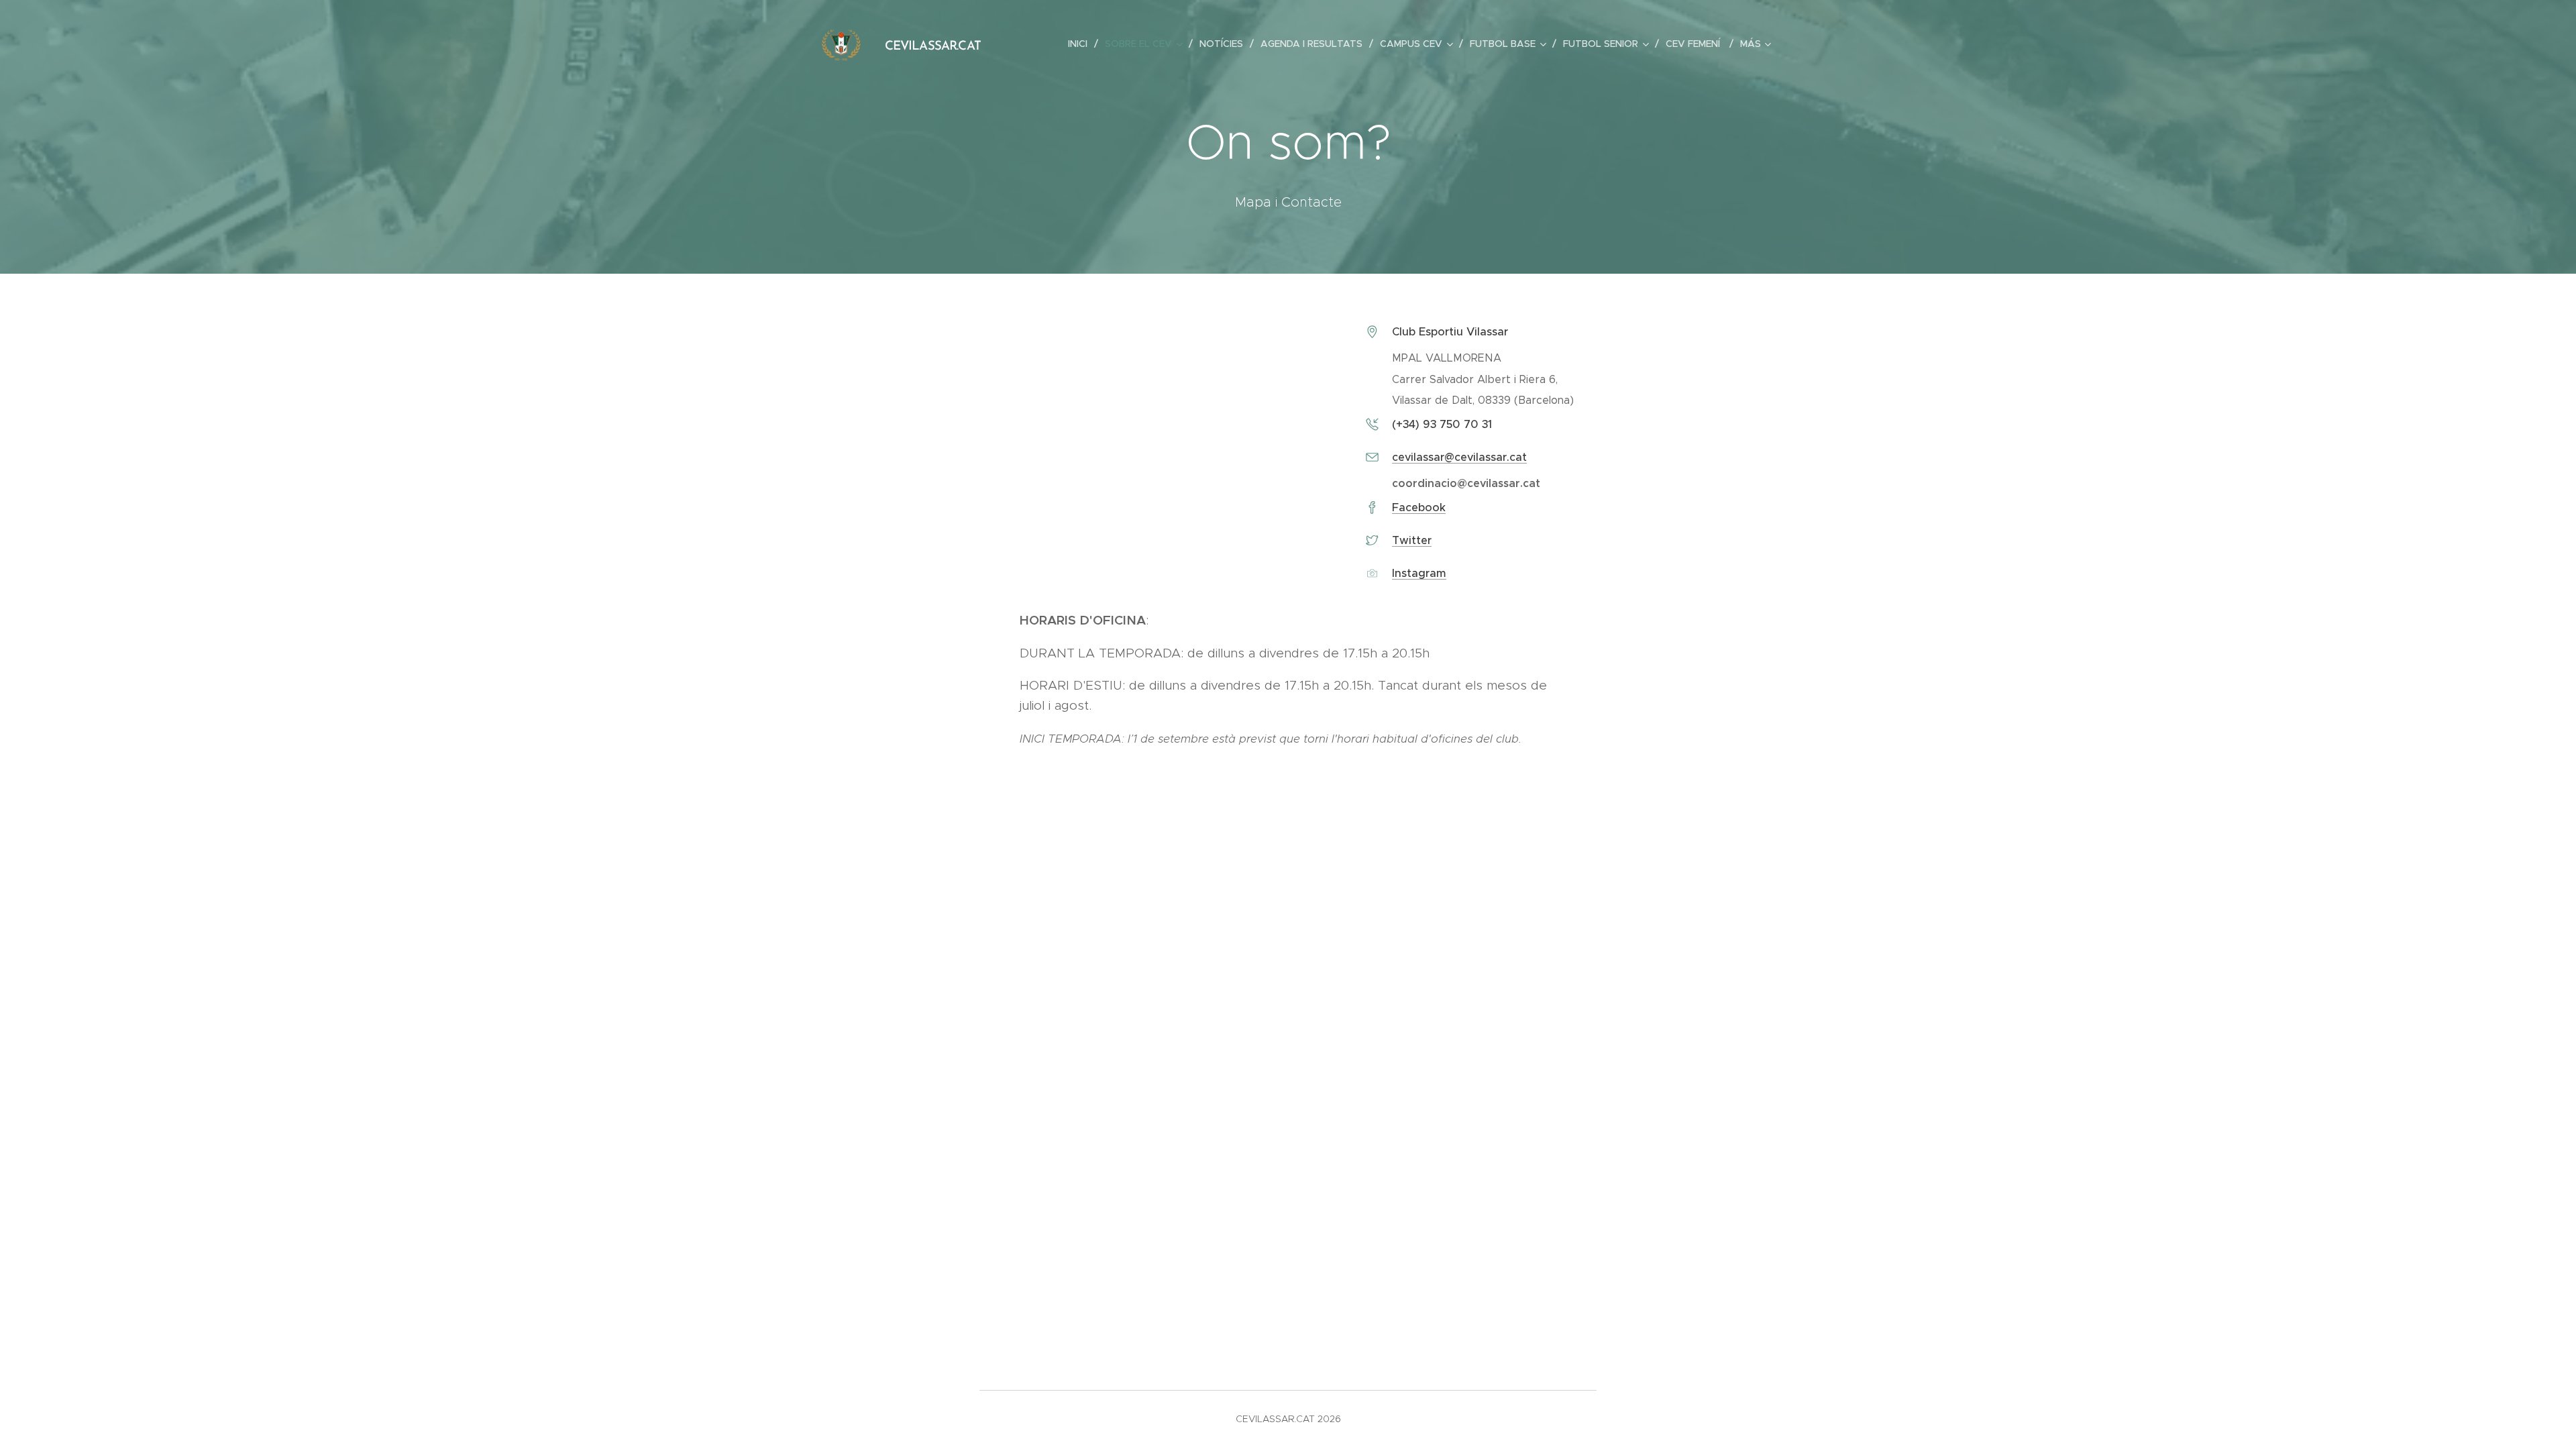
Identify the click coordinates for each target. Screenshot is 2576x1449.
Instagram (1419, 573)
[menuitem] (1081, 44)
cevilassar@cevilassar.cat (1459, 457)
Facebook (1419, 507)
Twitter (1412, 540)
